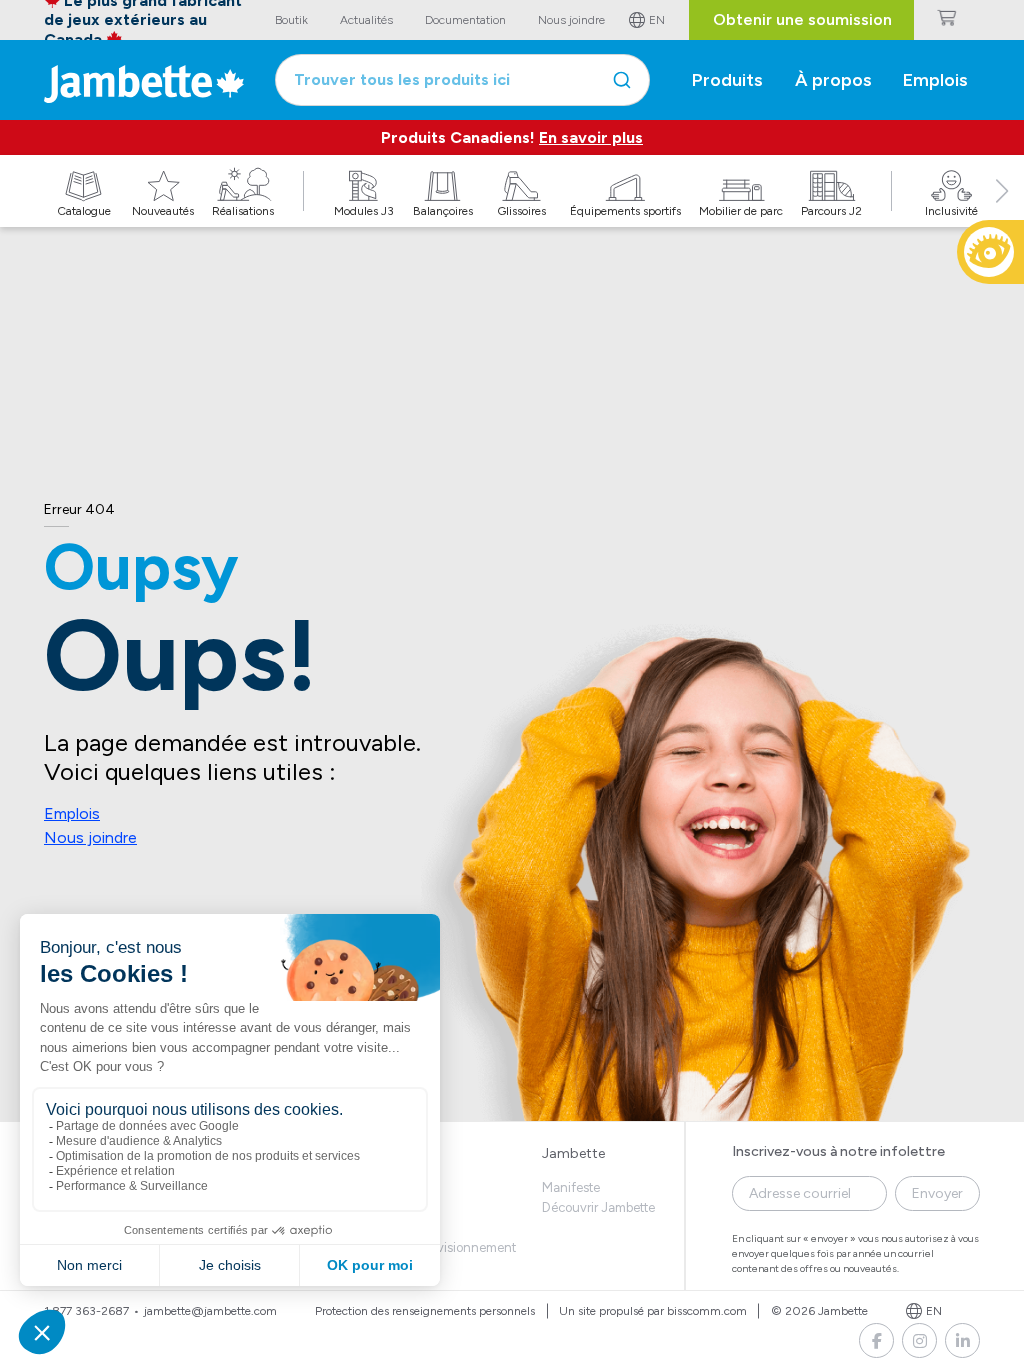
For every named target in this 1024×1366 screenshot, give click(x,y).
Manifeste (571, 1187)
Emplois (72, 813)
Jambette (573, 1153)
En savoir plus (591, 137)
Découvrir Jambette (598, 1207)
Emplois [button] (935, 80)
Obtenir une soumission (802, 19)
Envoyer (937, 1193)
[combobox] (462, 80)
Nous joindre (90, 837)
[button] (1002, 213)
